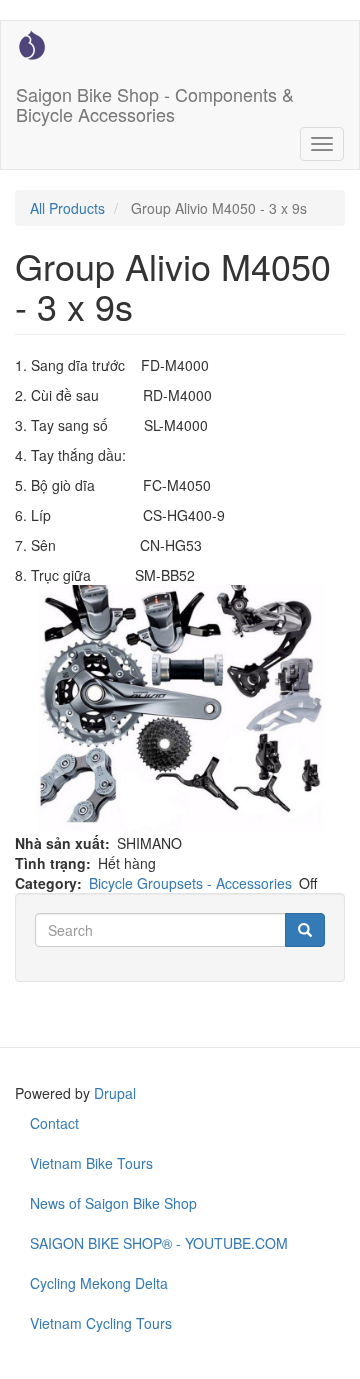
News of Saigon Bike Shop (113, 1203)
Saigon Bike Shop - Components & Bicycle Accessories (155, 100)
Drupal (115, 1093)
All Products (67, 208)
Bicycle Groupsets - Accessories (190, 883)
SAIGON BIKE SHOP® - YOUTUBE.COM (159, 1243)
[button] (180, 709)
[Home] (32, 45)
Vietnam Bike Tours (91, 1163)
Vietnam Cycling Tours (101, 1323)
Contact (54, 1123)
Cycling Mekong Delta (99, 1283)
